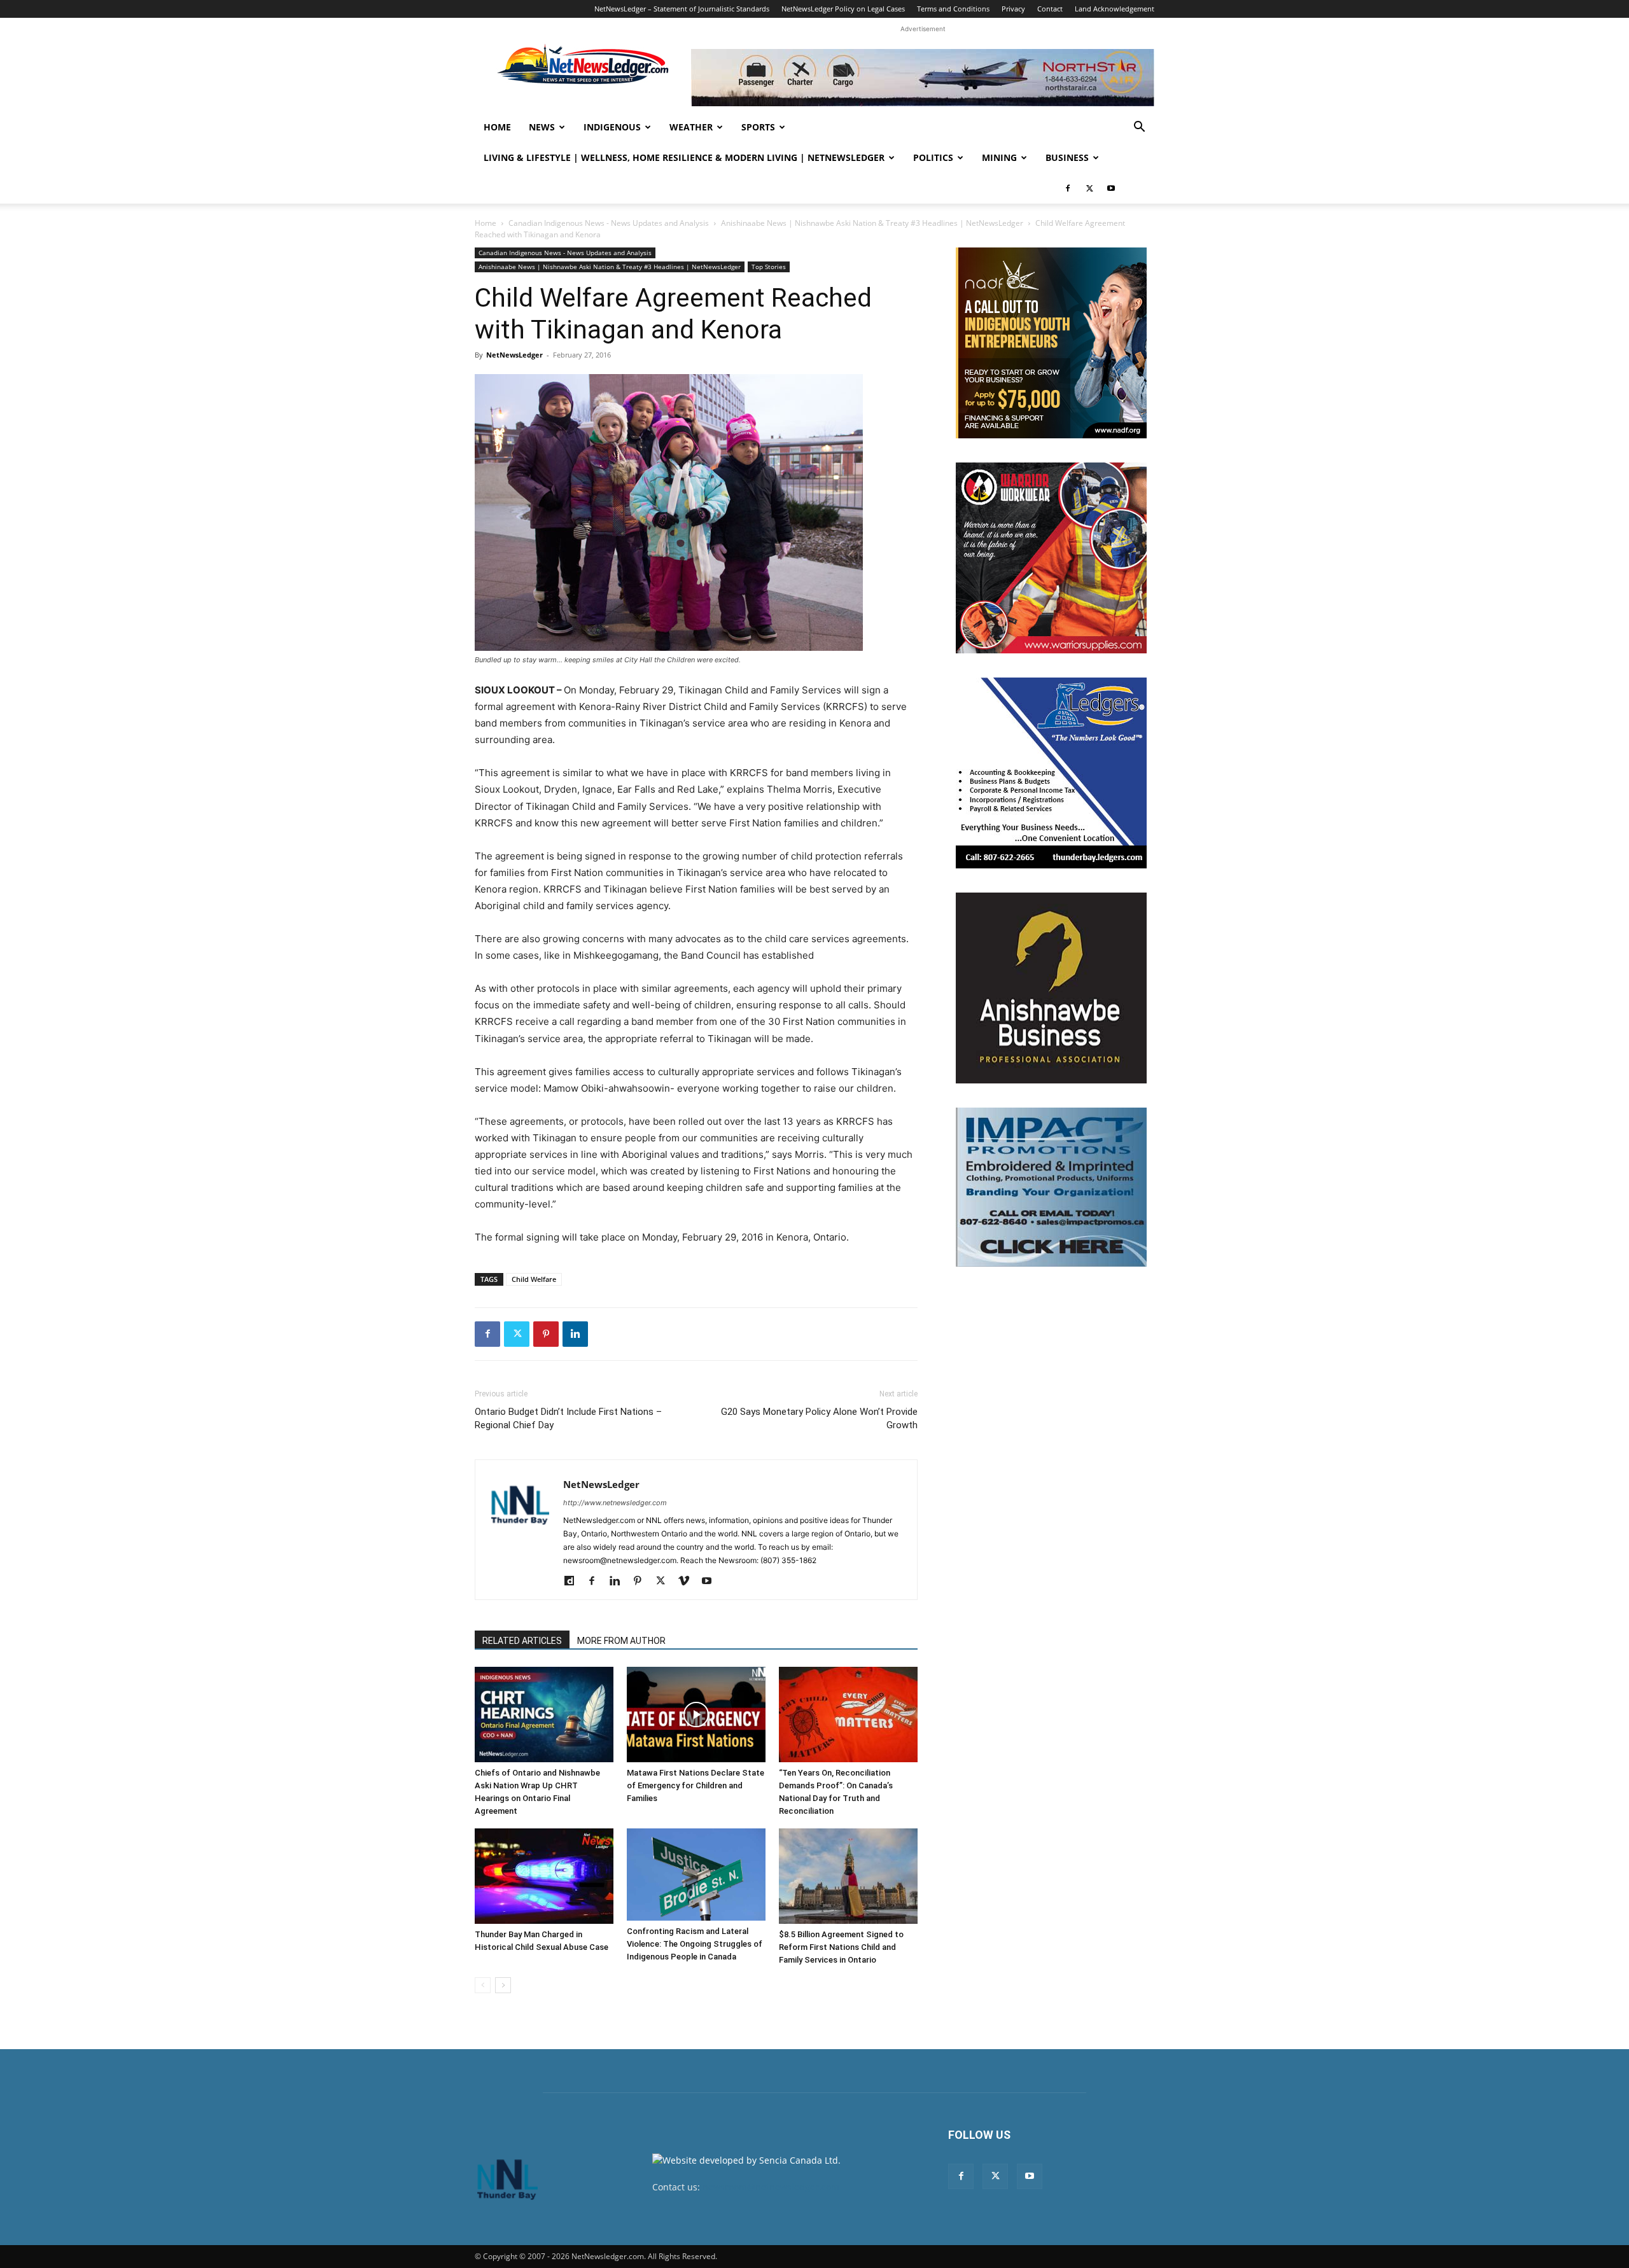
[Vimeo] (688, 1582)
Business (1067, 157)
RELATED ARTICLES (522, 1641)
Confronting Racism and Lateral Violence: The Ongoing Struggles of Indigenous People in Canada (695, 1944)
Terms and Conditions (953, 9)
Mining (999, 157)
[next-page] (503, 1985)
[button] (1139, 128)
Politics (933, 157)
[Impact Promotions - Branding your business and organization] (1051, 1187)
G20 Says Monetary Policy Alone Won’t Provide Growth (819, 1418)
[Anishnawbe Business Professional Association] (1051, 988)
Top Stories (769, 267)
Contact (1050, 9)
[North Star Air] (923, 78)
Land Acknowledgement (1115, 9)
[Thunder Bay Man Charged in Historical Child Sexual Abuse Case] (544, 1876)
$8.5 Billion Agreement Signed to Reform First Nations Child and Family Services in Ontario (841, 1947)
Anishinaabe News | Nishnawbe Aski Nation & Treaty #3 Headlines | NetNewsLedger (872, 223)
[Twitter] (1089, 188)
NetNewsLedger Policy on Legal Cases (843, 9)
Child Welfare (534, 1279)
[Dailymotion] (574, 1582)
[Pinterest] (546, 1334)
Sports (758, 127)
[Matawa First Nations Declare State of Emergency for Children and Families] (696, 1715)
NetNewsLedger (514, 355)
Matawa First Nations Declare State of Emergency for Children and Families (696, 1785)
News (542, 127)
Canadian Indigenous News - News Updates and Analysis (609, 223)
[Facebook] (1068, 188)
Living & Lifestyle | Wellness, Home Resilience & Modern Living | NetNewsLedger (684, 157)
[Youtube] (1111, 188)
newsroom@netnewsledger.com (771, 2187)
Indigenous (612, 127)
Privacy (1013, 9)
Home (497, 127)
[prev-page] (483, 1985)
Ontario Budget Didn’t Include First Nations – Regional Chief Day (568, 1418)
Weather (691, 127)
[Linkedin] (575, 1334)
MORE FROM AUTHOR (621, 1641)
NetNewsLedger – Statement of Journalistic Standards (682, 9)
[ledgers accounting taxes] (1051, 773)
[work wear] (1051, 558)
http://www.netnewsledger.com (615, 1503)
